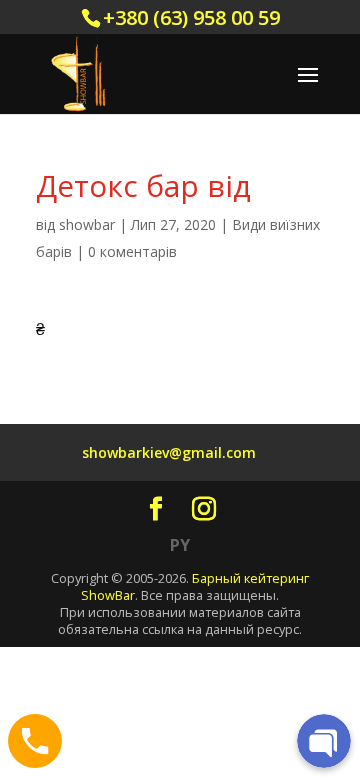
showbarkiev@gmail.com (169, 452)
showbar (87, 224)
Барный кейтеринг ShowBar (195, 586)
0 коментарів (132, 251)
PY (180, 545)
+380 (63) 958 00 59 (191, 17)
